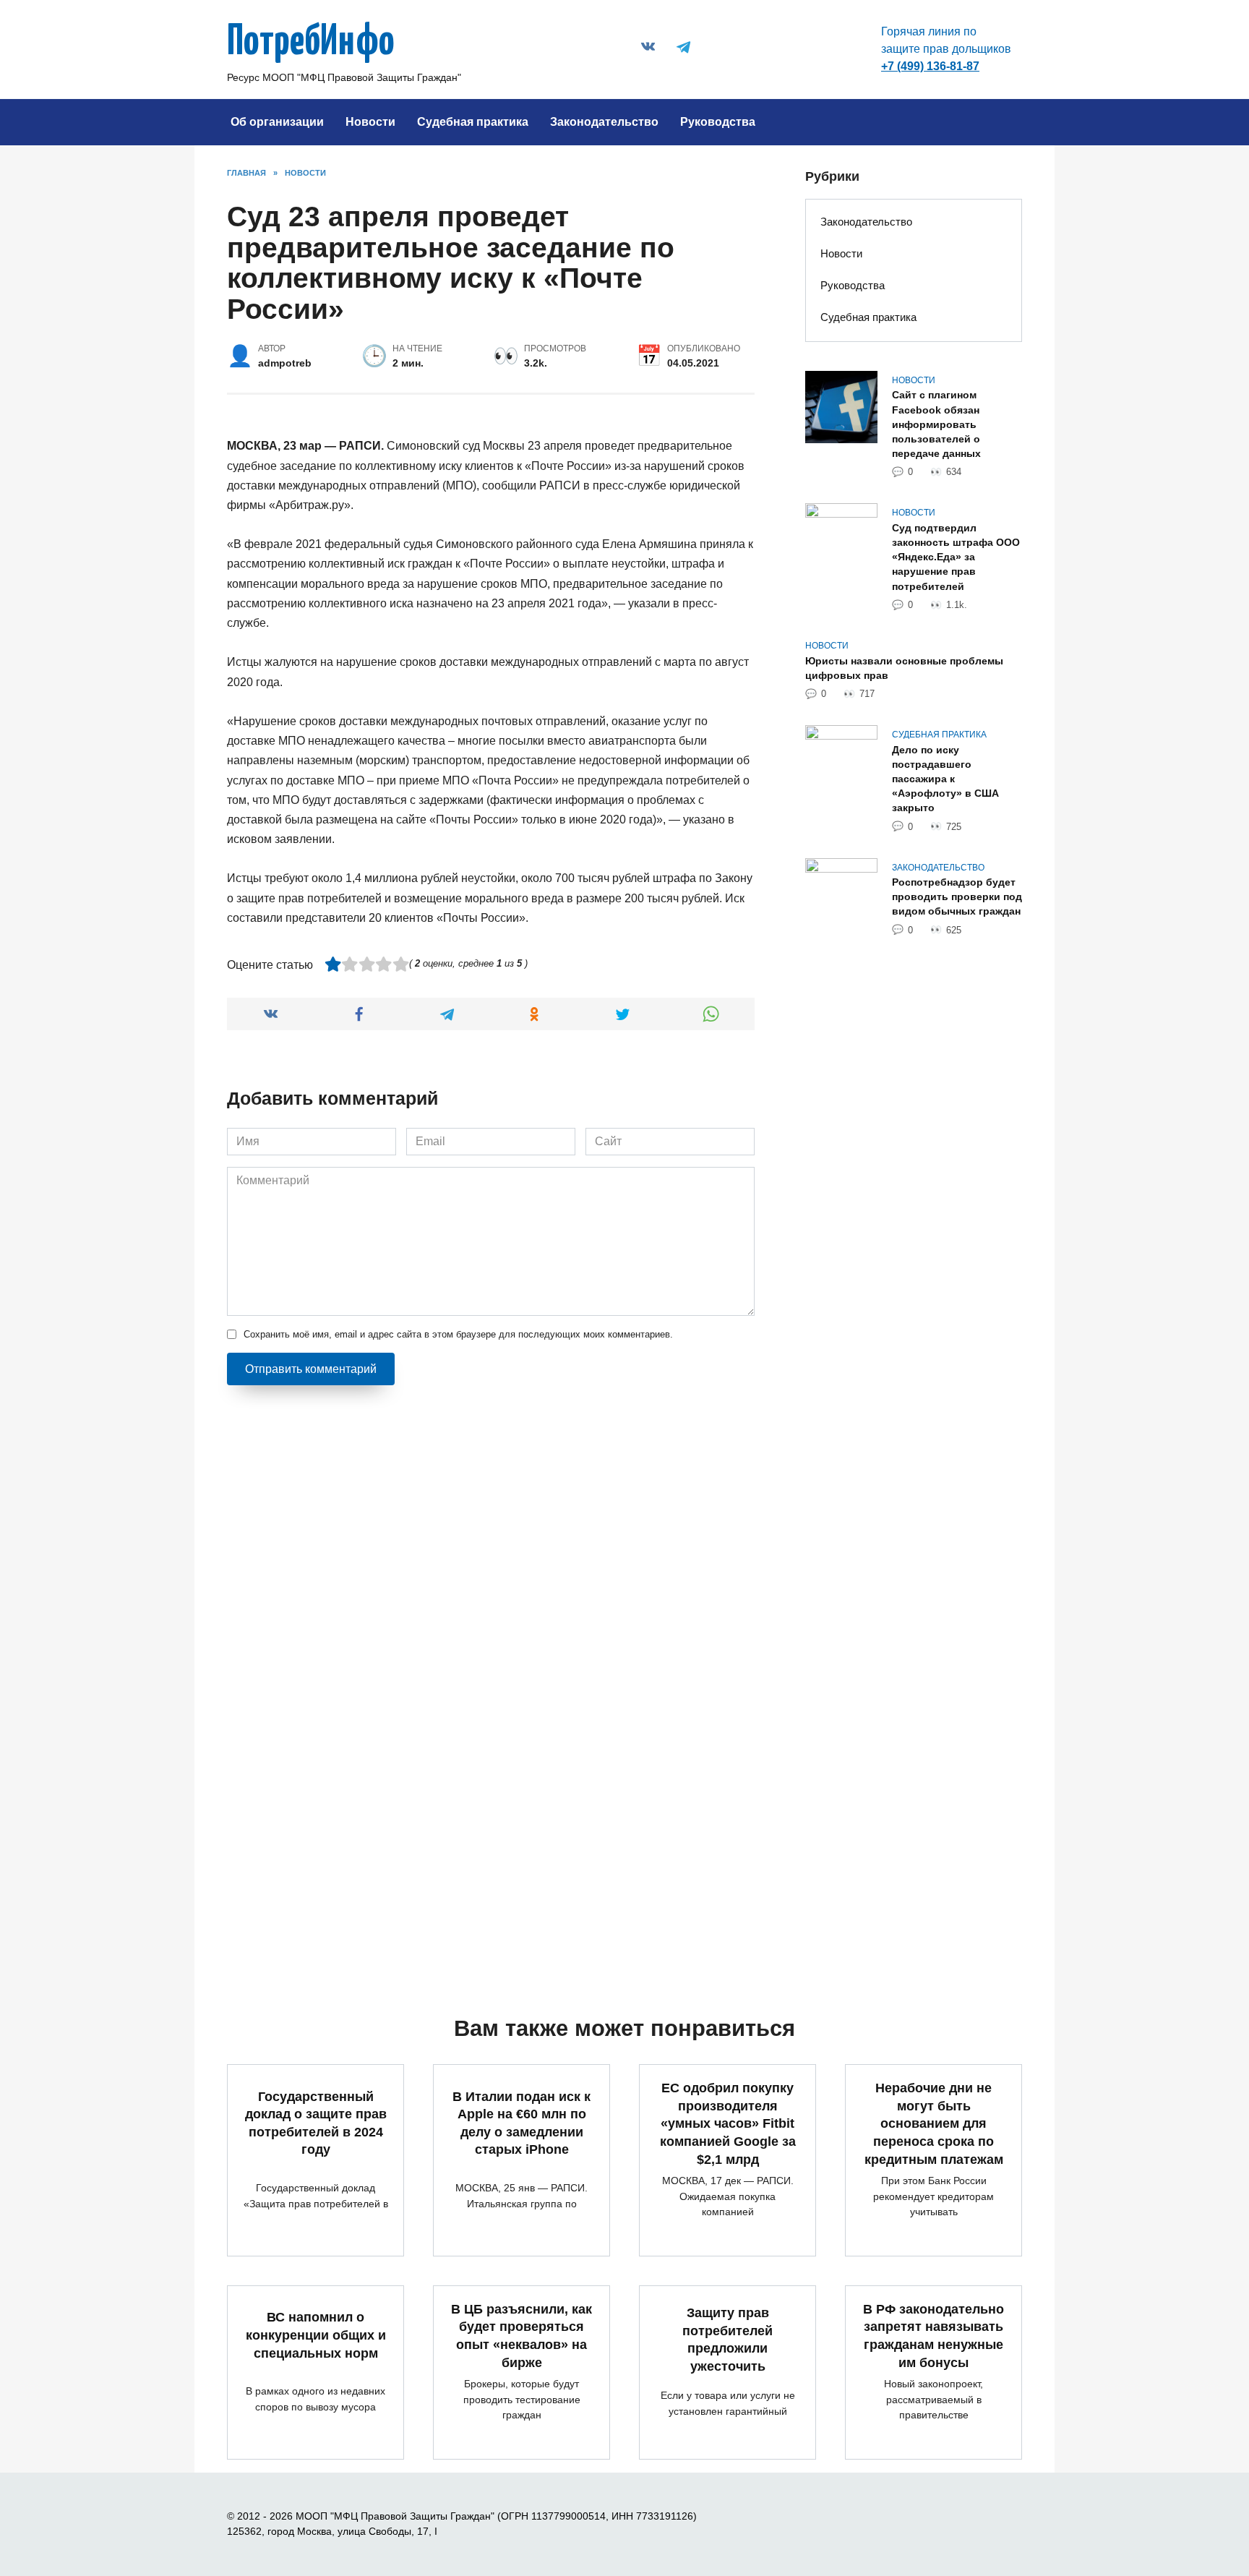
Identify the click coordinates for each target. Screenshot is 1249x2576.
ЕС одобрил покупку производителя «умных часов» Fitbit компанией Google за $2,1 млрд (728, 2124)
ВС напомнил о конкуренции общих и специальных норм (316, 2335)
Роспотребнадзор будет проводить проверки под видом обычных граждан (957, 897)
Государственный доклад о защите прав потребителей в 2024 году (316, 2123)
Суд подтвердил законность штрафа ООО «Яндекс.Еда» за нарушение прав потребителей (956, 557)
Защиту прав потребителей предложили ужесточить (727, 2340)
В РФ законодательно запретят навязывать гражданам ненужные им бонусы (933, 2336)
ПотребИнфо (311, 43)
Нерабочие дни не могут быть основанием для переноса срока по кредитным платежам (934, 2124)
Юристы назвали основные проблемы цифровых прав (904, 668)
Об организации (277, 122)
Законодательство (604, 122)
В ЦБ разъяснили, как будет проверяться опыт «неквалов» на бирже (522, 2336)
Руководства (718, 122)
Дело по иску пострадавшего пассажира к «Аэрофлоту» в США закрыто (945, 779)
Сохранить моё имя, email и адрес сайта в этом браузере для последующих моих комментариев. (458, 1334)
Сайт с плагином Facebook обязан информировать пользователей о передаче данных (936, 425)
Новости (370, 122)
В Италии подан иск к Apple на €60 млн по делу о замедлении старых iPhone (522, 2123)
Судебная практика (473, 122)
